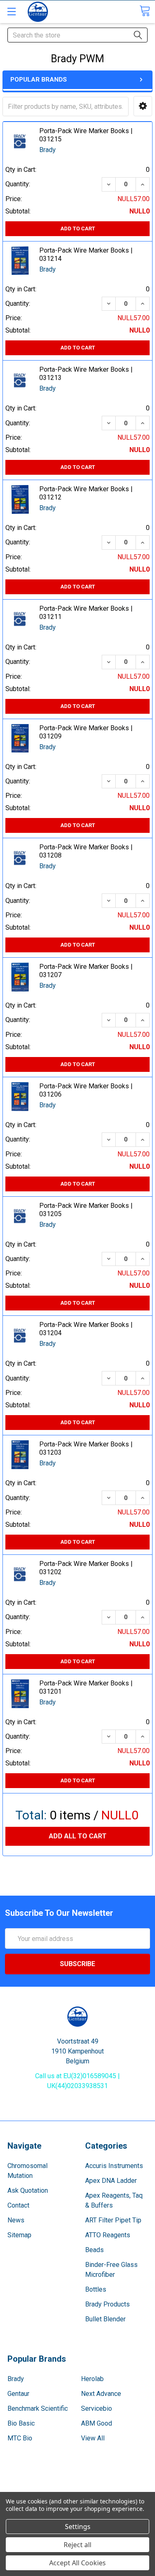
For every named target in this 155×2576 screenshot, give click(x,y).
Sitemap (19, 2235)
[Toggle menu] (11, 11)
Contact (18, 2205)
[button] (143, 106)
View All (93, 2438)
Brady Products (107, 2304)
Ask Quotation (28, 2190)
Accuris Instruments (114, 2166)
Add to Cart (78, 229)
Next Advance (101, 2394)
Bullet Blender (105, 2319)
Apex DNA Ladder (111, 2181)
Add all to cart (78, 1836)
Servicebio (97, 2408)
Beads (94, 2250)
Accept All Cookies (77, 2563)
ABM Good (97, 2423)
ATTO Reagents (108, 2235)
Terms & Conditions (77, 2483)
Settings (78, 2527)
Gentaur (18, 2394)
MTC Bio (20, 2438)
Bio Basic (21, 2423)
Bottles (96, 2289)
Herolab (92, 2379)
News (16, 2220)
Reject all (77, 2545)
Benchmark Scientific (38, 2408)
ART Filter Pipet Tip (113, 2220)
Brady (16, 2379)
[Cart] (145, 11)
